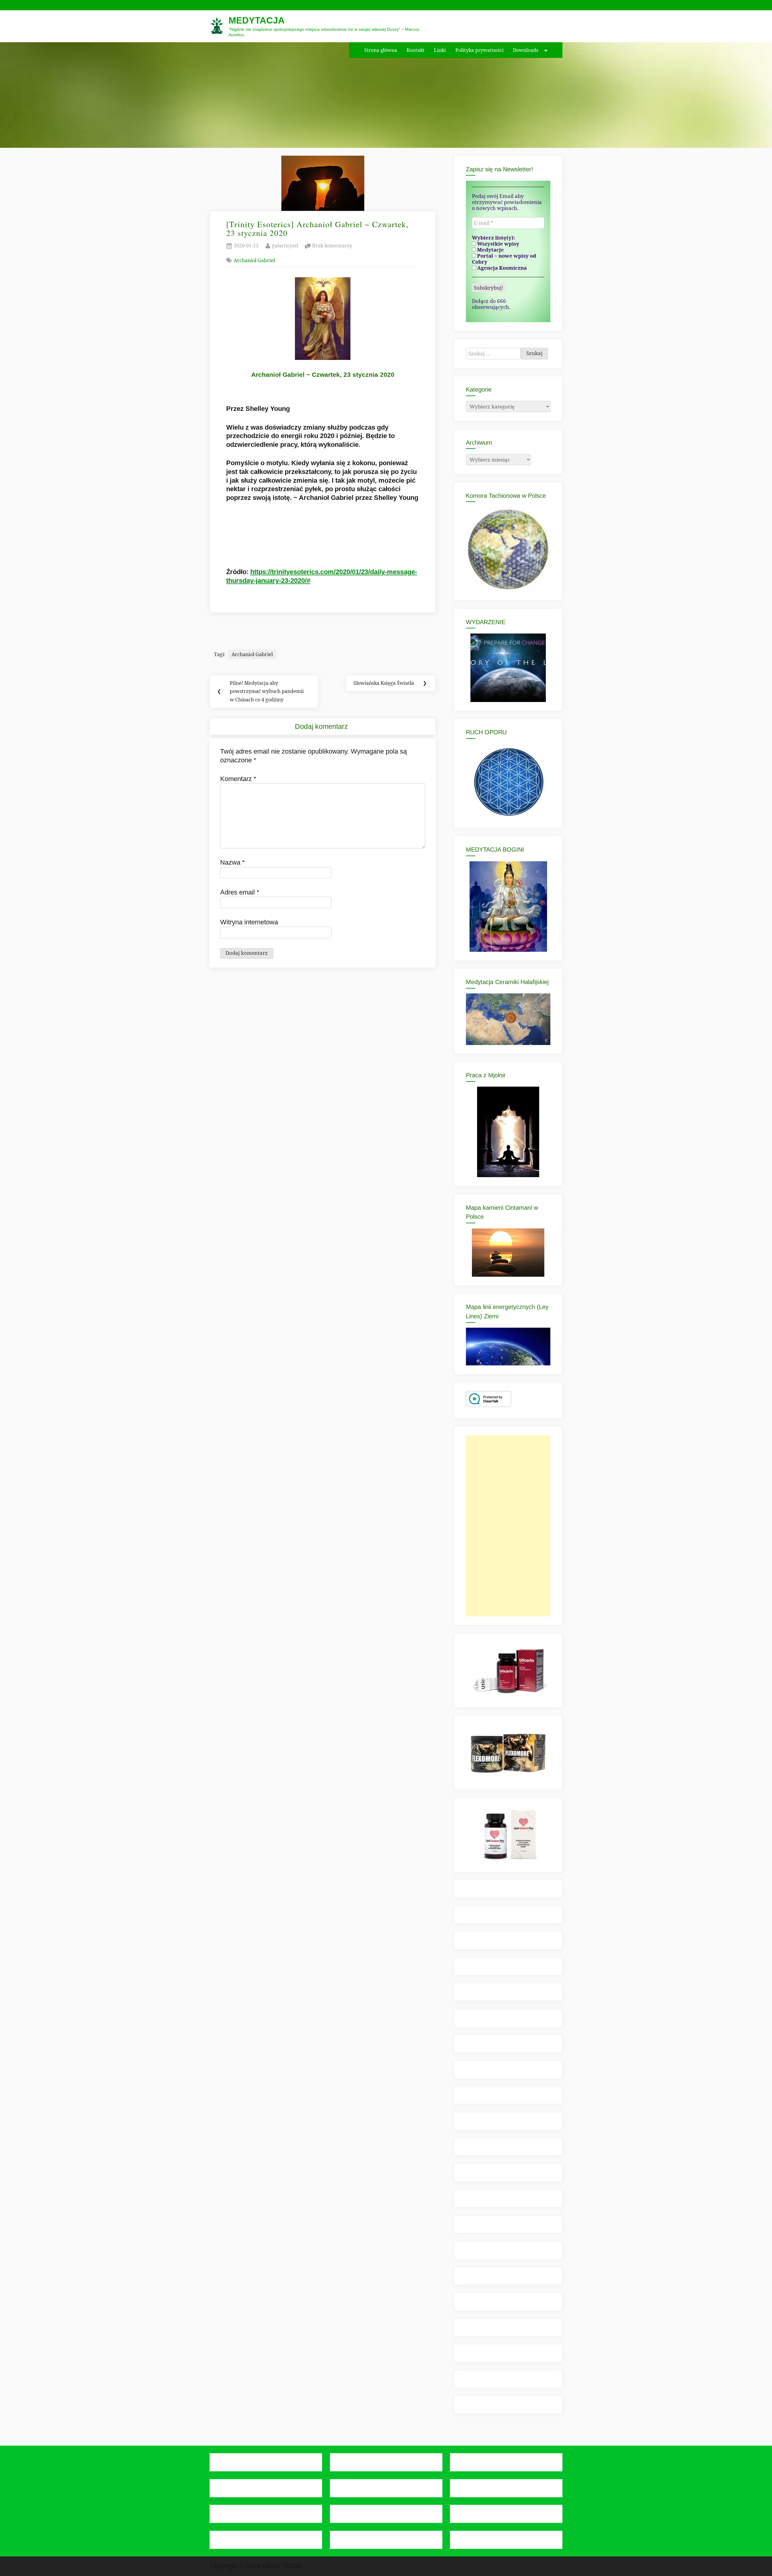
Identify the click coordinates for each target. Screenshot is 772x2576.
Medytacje (490, 250)
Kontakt (416, 50)
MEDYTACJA (257, 20)
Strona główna (381, 50)
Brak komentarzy (332, 246)
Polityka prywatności (479, 50)
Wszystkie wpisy (498, 244)
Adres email (240, 892)
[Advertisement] (508, 1526)
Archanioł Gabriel (254, 260)
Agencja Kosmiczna (501, 268)
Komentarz (238, 779)
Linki (440, 50)
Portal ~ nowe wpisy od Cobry (504, 259)
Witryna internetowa (249, 922)
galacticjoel (285, 245)
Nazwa (233, 862)
